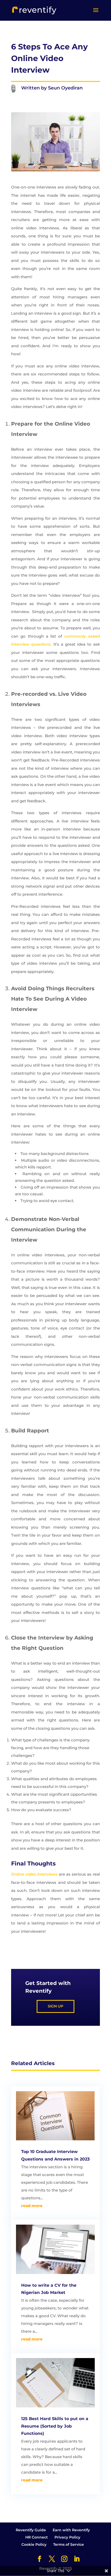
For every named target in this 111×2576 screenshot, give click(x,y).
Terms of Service (69, 2544)
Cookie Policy (34, 2544)
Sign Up (55, 2006)
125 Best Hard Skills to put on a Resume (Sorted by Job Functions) (55, 2426)
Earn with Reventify (71, 2530)
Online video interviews (34, 1874)
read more (32, 2206)
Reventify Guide (31, 2530)
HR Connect (37, 2537)
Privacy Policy (67, 2537)
